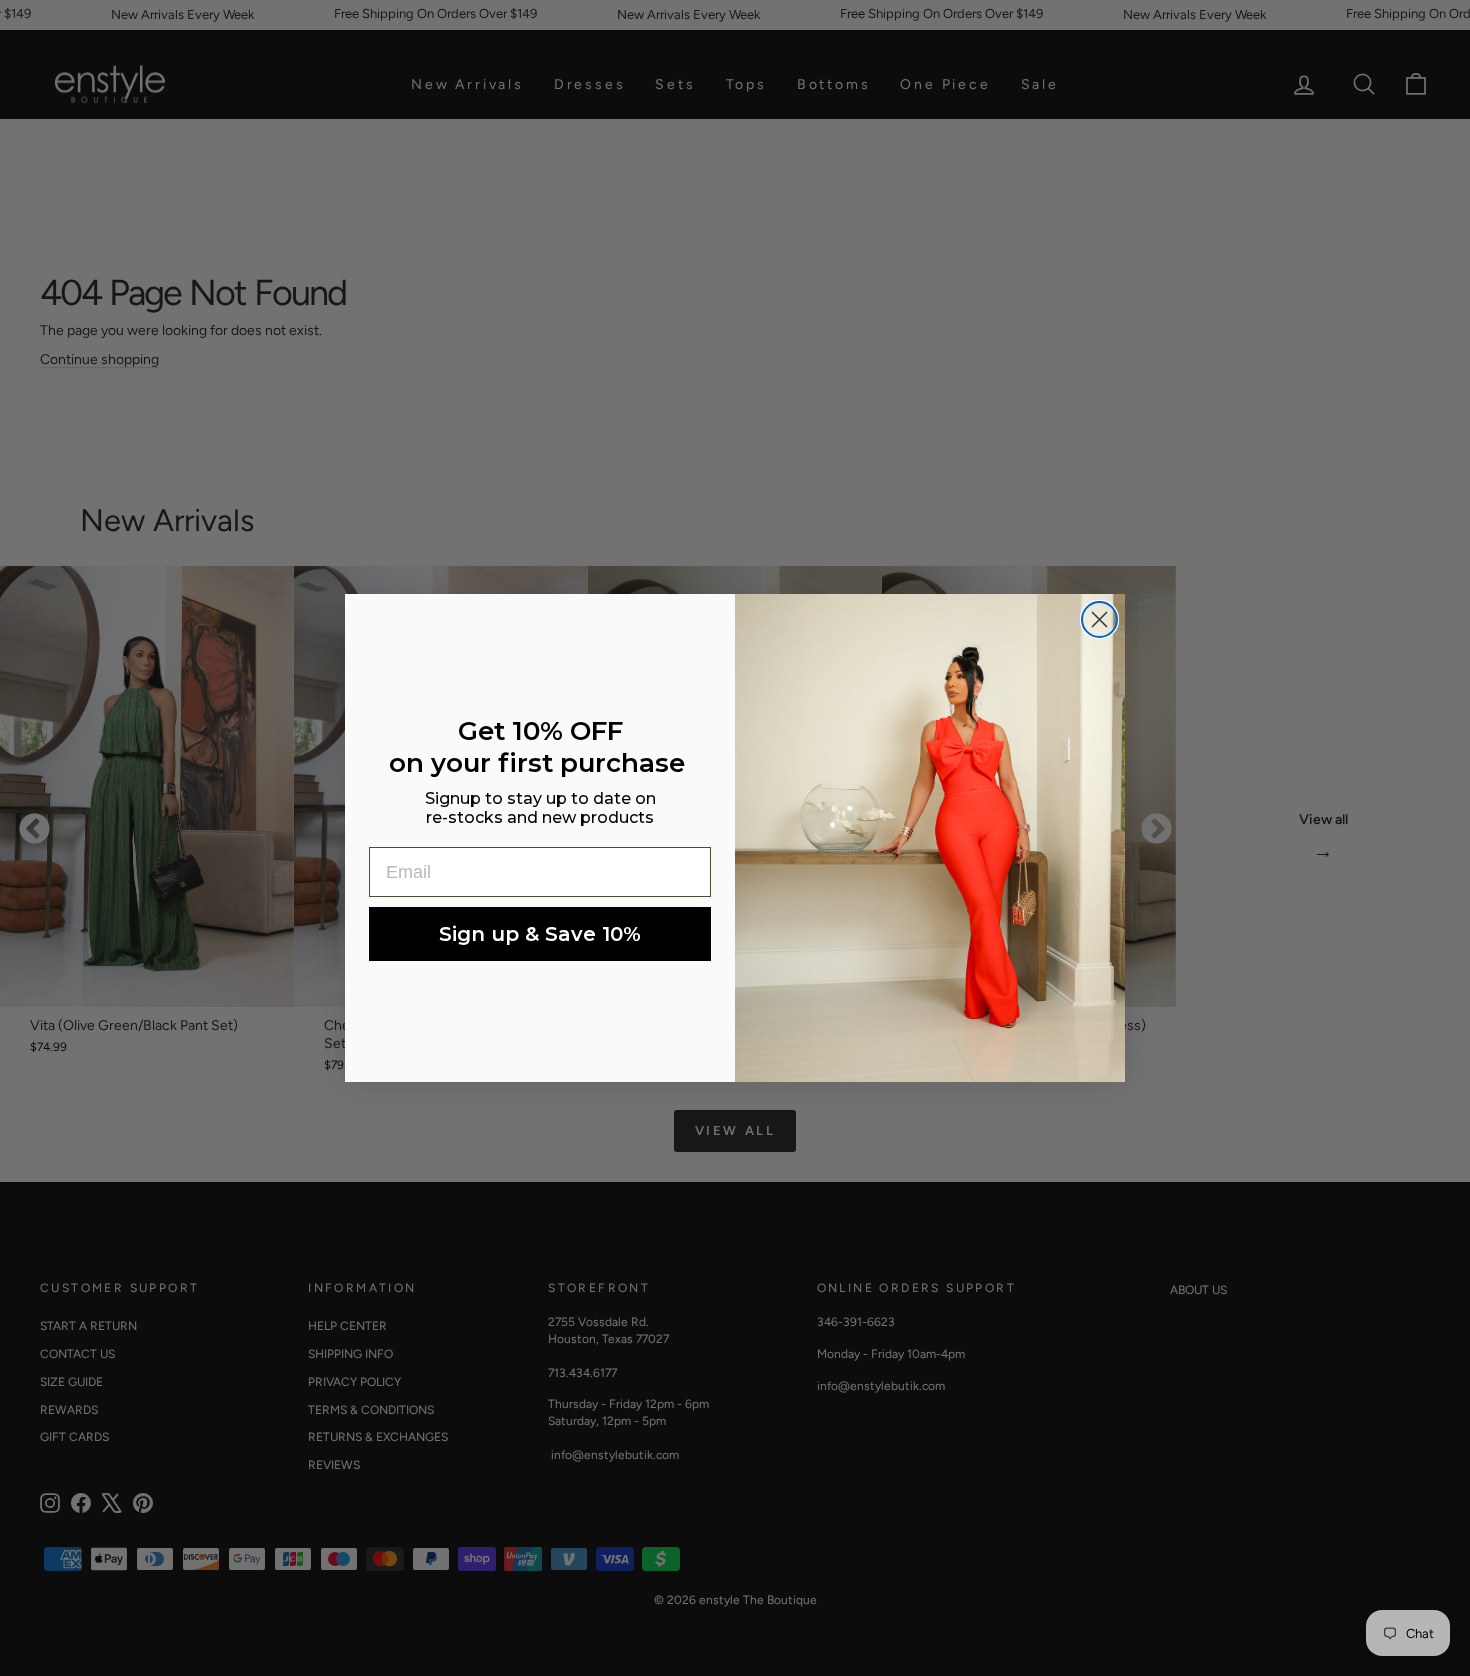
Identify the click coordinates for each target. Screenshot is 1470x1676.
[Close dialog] (1099, 619)
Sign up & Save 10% (540, 934)
